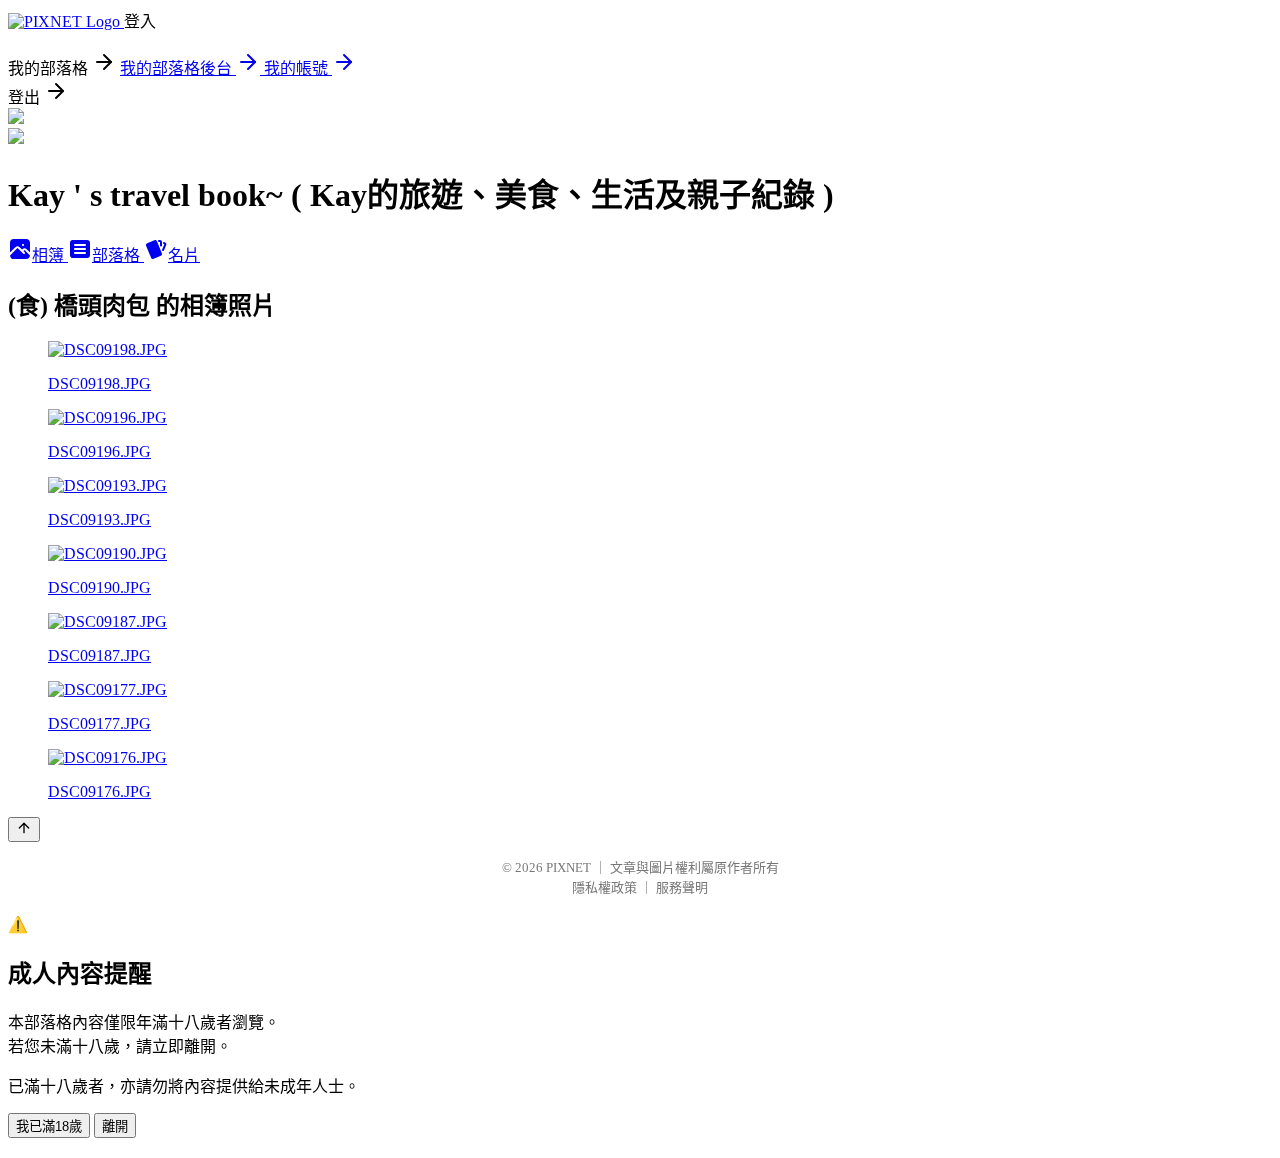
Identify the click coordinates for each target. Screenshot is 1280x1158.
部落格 (118, 255)
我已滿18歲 (49, 1126)
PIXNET (568, 867)
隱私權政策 (604, 887)
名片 (184, 255)
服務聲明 (682, 887)
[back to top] (24, 829)
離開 (115, 1126)
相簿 (50, 255)
